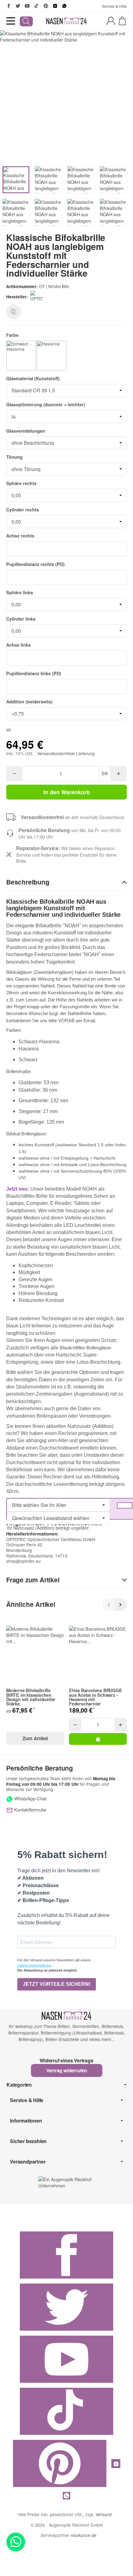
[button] (66, 882)
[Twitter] (18, 6)
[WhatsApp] (64, 6)
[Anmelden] (111, 21)
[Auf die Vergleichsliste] (14, 312)
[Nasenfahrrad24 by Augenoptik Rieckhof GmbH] (66, 21)
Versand (104, 2514)
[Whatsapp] (16, 2542)
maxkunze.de (84, 2535)
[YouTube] (27, 6)
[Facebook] (9, 6)
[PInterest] (46, 6)
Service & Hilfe (114, 6)
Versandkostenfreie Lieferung (66, 753)
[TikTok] (36, 6)
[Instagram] (55, 6)
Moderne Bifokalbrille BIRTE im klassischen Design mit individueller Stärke (31, 1697)
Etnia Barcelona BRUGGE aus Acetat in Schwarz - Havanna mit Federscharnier (96, 1697)
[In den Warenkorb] (98, 1739)
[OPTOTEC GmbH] (38, 297)
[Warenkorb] (122, 21)
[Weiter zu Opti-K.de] (66, 2182)
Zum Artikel (35, 1738)
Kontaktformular (30, 1809)
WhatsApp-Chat (30, 1798)
